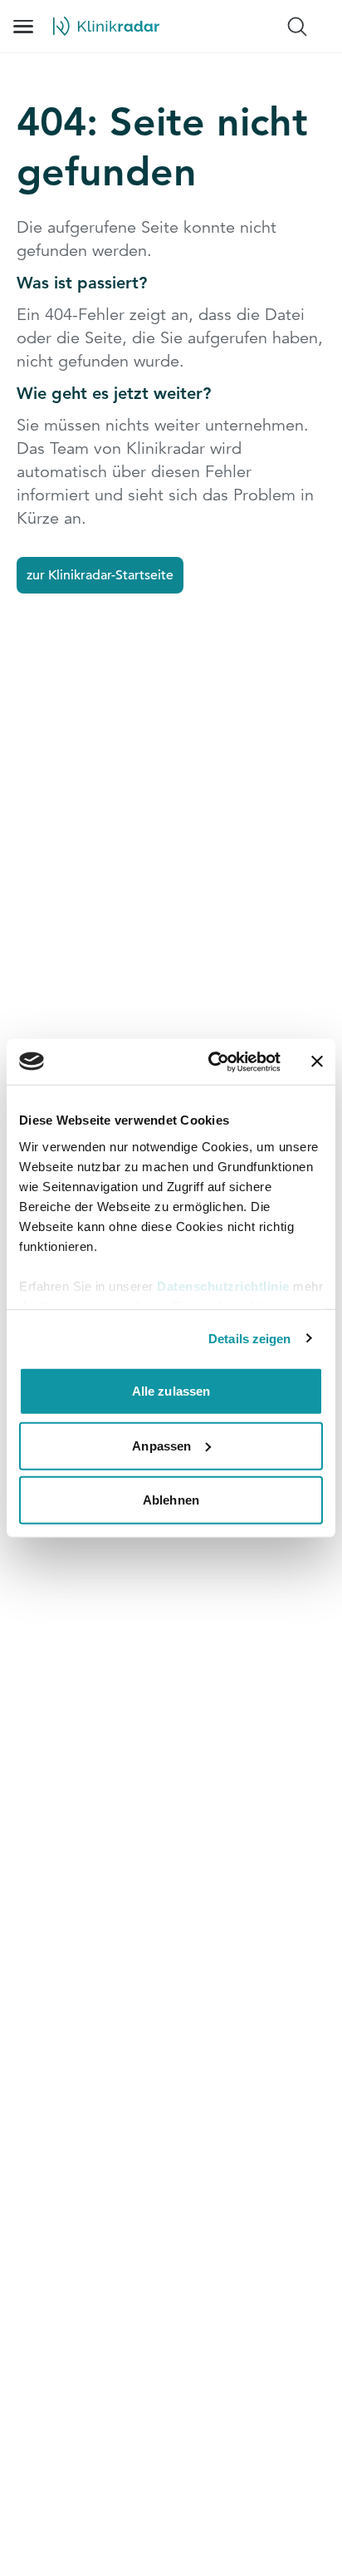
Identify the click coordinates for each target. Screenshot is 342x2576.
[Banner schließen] (317, 1061)
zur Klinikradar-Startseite (100, 575)
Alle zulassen (171, 1391)
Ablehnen (171, 1500)
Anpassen (161, 1445)
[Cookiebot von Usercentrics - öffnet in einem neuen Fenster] (212, 1061)
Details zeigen (249, 1338)
